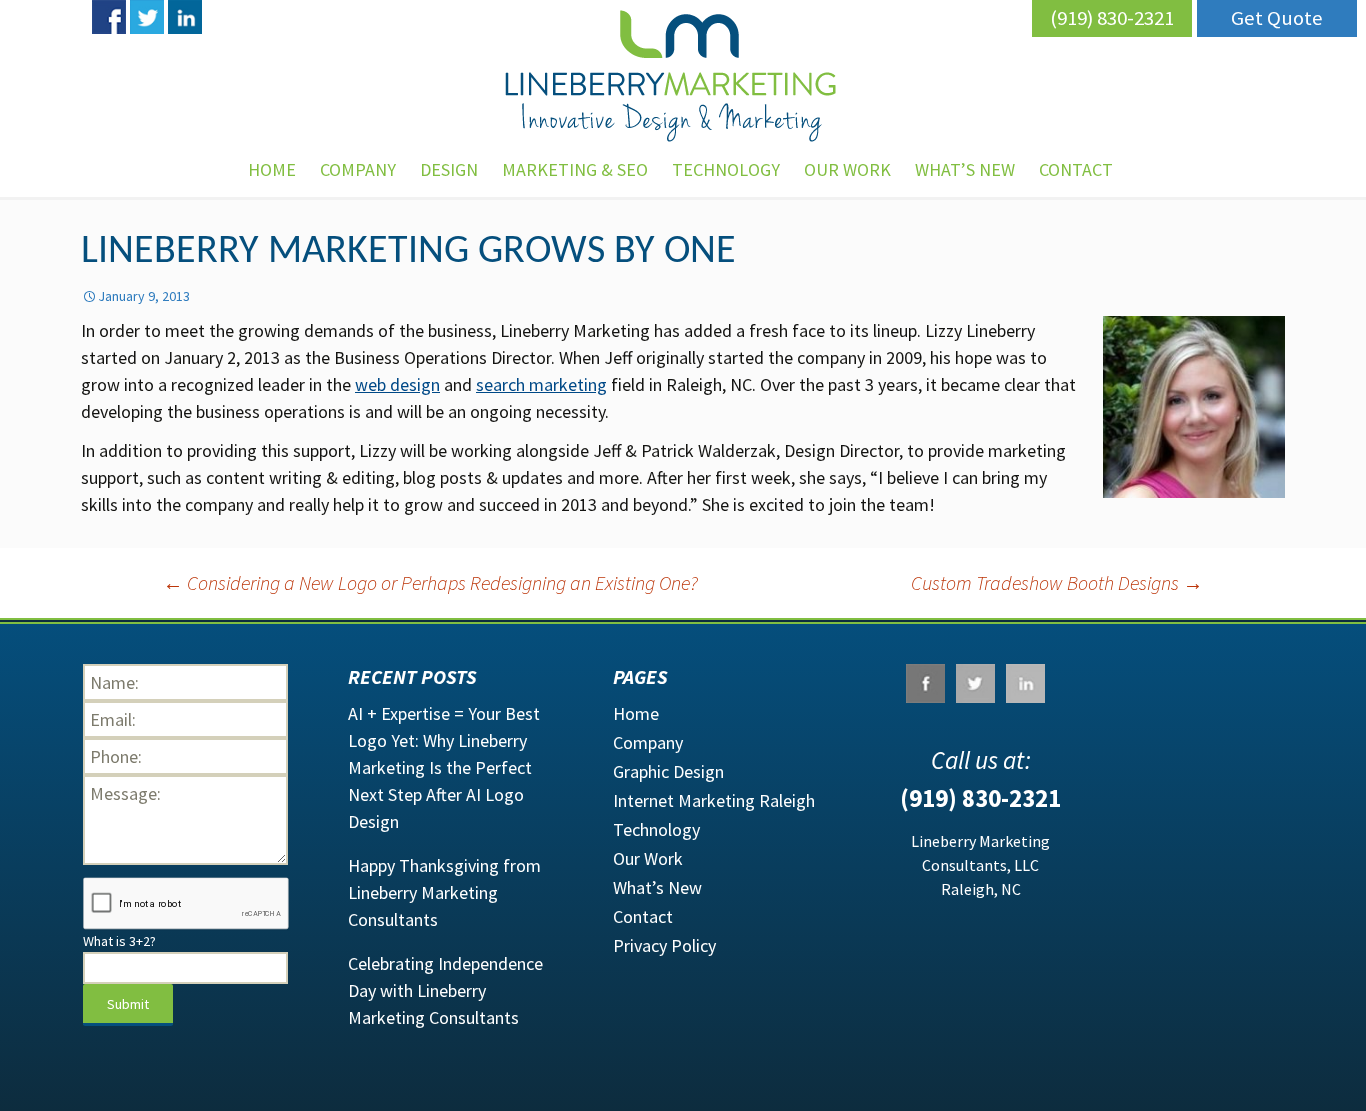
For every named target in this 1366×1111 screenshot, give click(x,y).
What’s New (965, 169)
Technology (726, 169)
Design (449, 169)
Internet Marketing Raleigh (714, 800)
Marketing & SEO (575, 169)
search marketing (541, 384)
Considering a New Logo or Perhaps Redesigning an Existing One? (430, 582)
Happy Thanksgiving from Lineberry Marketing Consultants (444, 892)
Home (272, 169)
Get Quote (1277, 18)
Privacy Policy (664, 945)
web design (397, 384)
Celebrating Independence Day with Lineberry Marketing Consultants (445, 990)
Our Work (847, 169)
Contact (643, 916)
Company (358, 169)
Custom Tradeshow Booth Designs (1057, 582)
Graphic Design (668, 771)
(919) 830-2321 (1112, 18)
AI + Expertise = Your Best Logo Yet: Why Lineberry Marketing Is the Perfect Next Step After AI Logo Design (444, 767)
